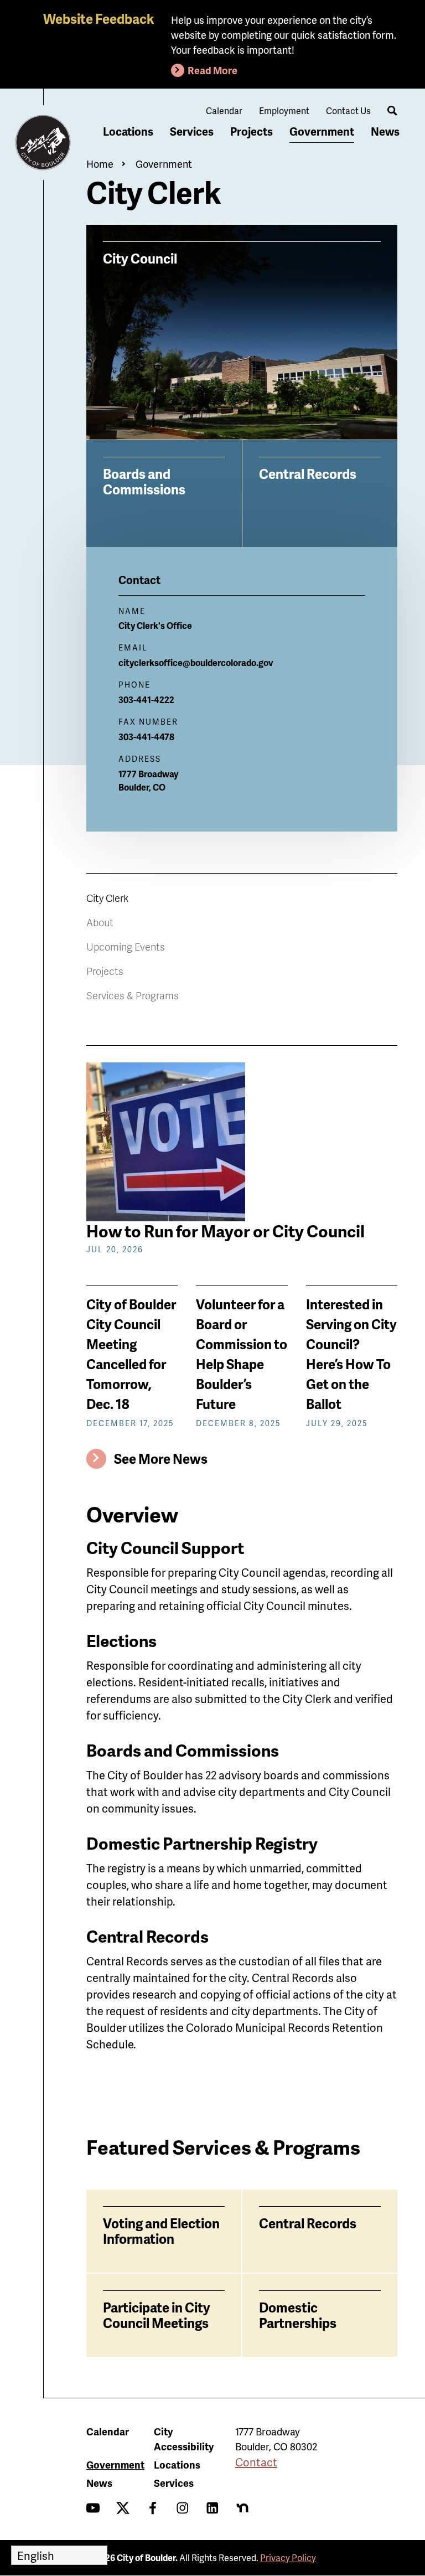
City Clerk (107, 898)
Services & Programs (133, 995)
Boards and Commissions (144, 481)
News (385, 131)
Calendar (224, 110)
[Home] (43, 143)
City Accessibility (184, 2439)
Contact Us (348, 110)
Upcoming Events (126, 946)
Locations (128, 131)
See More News (161, 1459)
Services (192, 131)
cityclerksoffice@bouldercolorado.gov (196, 662)
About (100, 922)
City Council (140, 258)
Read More (212, 70)
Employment (284, 110)
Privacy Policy (288, 2557)
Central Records (308, 473)
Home (100, 164)
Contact (256, 2462)
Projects (252, 131)
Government (322, 131)
